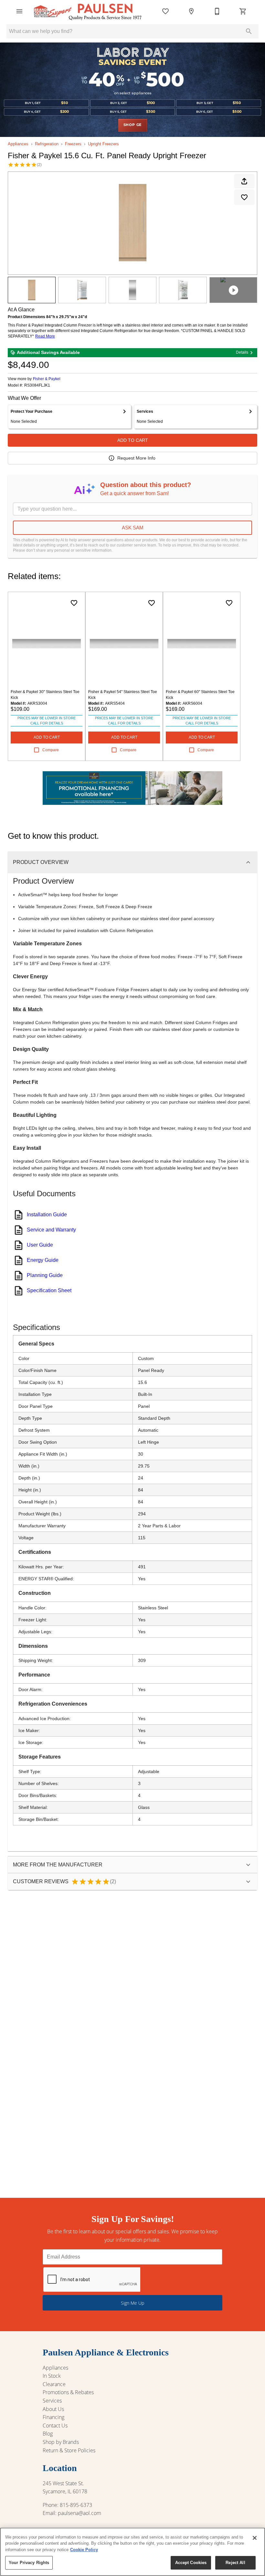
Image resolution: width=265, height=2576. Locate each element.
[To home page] (88, 11)
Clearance (54, 2384)
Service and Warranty (51, 1230)
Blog (48, 2434)
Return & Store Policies (69, 2450)
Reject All (235, 2563)
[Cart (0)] (243, 11)
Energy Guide (43, 1260)
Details (242, 352)
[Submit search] (249, 31)
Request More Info (136, 458)
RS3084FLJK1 (37, 385)
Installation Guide (47, 1215)
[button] (19, 11)
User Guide (40, 1245)
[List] (165, 11)
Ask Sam (133, 528)
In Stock (52, 2376)
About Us (53, 2409)
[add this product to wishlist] (244, 197)
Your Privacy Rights (29, 2563)
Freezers (73, 144)
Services (52, 2401)
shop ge (133, 125)
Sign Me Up (132, 2303)
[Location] (191, 11)
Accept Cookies (191, 2563)
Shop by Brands (61, 2442)
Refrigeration (47, 144)
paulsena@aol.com (79, 2513)
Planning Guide (45, 1275)
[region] (132, 2552)
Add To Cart (133, 440)
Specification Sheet (49, 1290)
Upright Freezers (103, 144)
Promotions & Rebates (68, 2392)
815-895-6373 (76, 2505)
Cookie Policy (84, 2550)
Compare (51, 750)
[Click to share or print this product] (244, 181)
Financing (53, 2417)
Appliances (18, 144)
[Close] (255, 2538)
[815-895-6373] (217, 11)
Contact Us (55, 2425)
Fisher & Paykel (47, 379)
